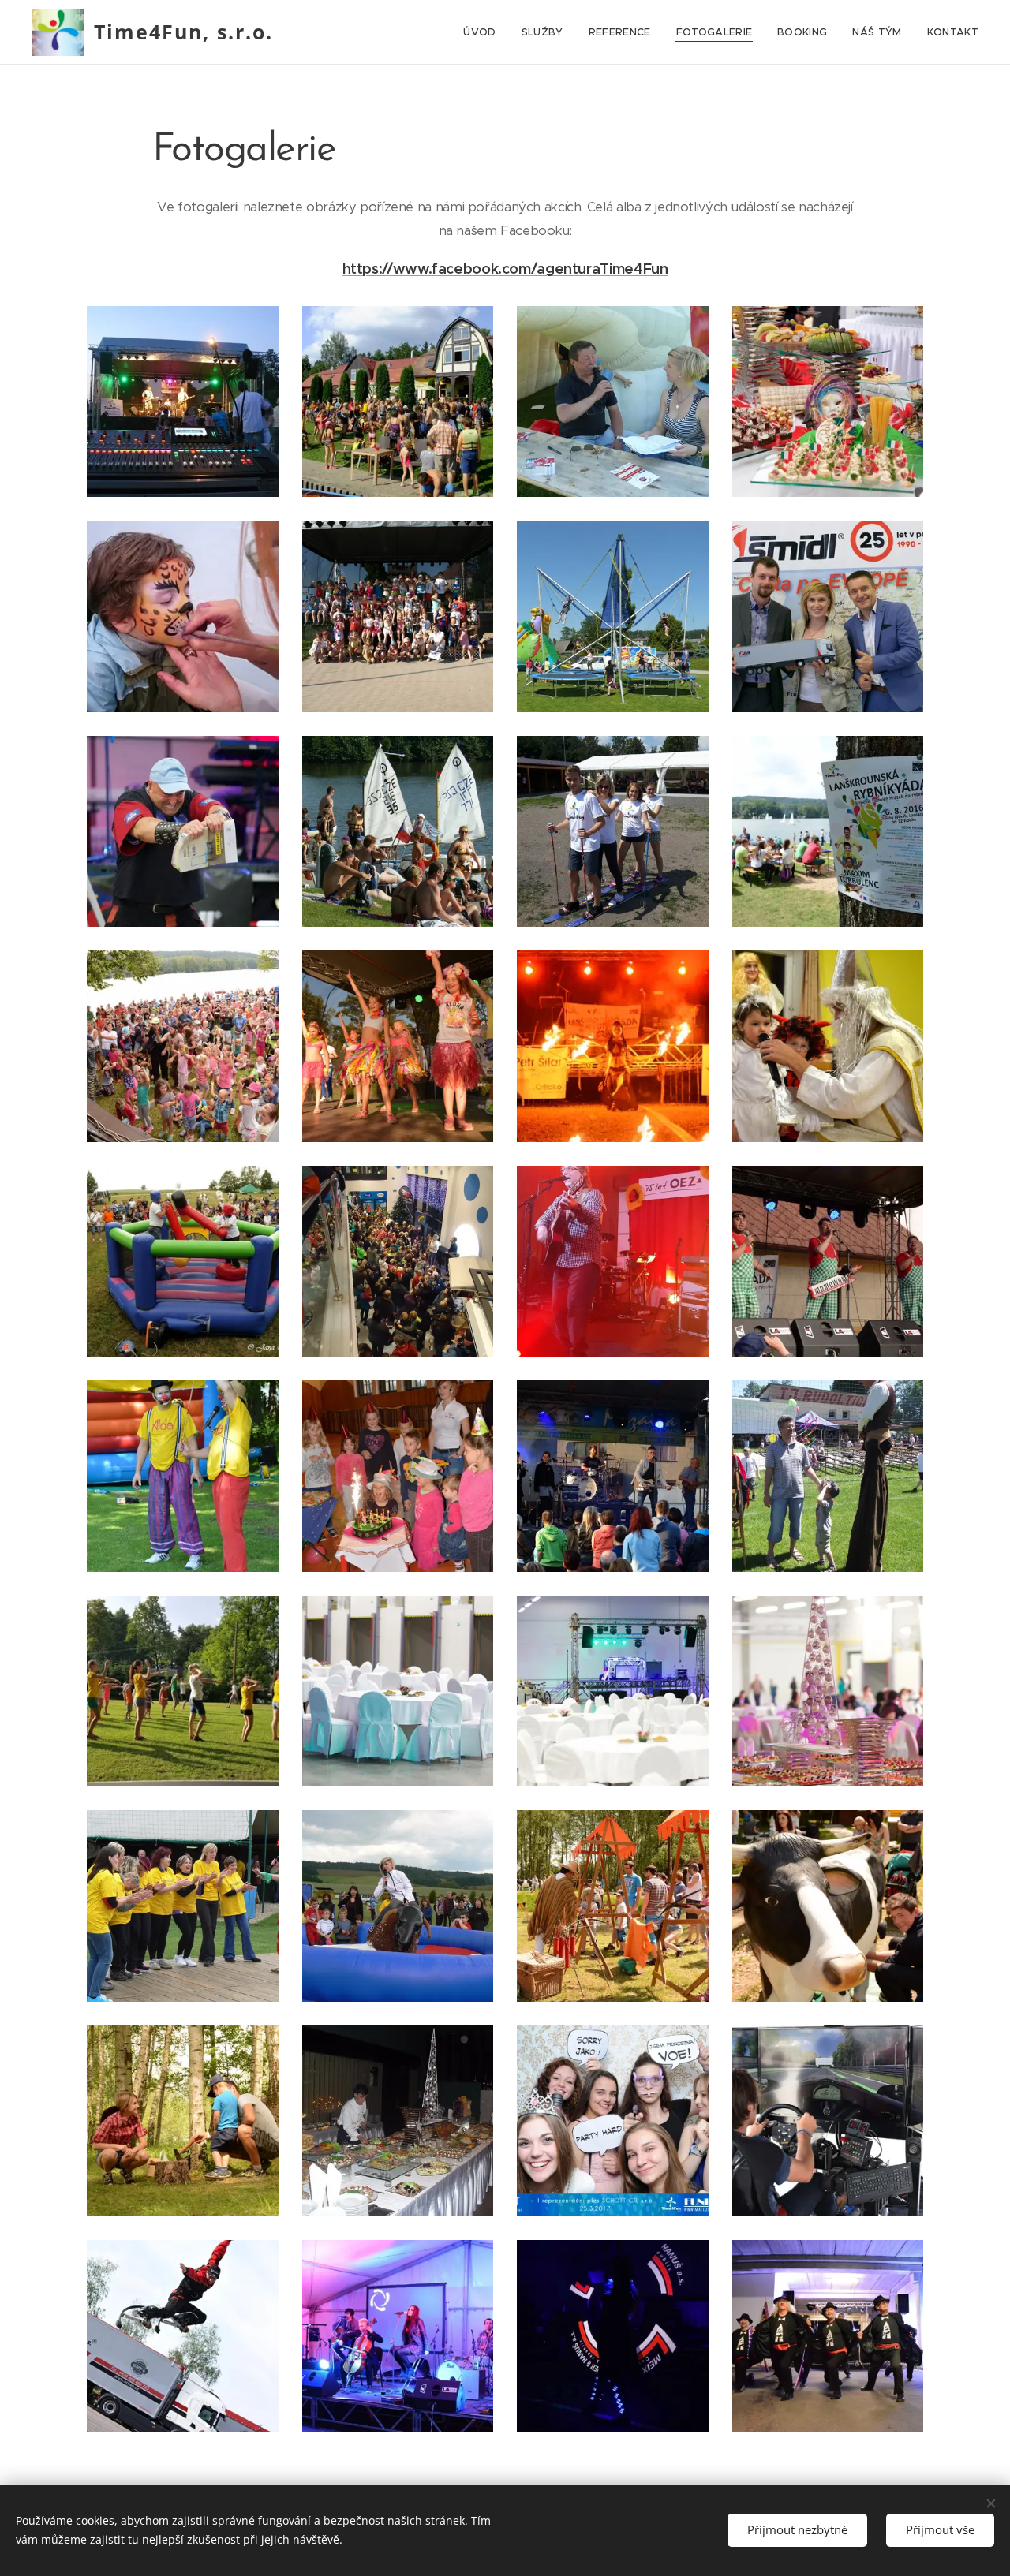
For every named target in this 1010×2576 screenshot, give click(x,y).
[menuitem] (484, 32)
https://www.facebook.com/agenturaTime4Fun (505, 269)
